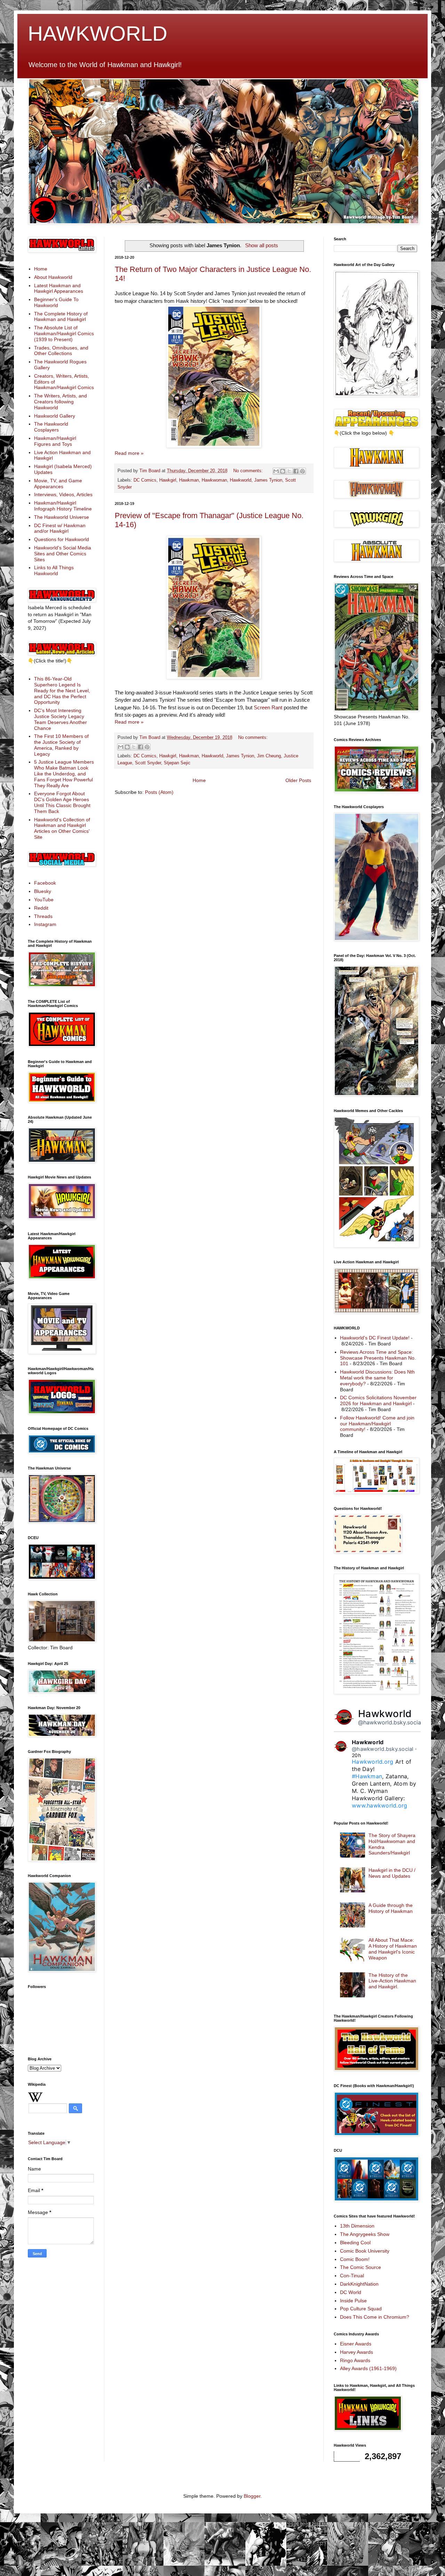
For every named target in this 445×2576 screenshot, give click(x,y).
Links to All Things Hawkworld (54, 570)
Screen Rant (268, 707)
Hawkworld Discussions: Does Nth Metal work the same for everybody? (377, 1378)
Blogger (252, 2496)
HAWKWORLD (98, 34)
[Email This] (276, 471)
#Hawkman (367, 1776)
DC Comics (145, 480)
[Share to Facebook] (296, 471)
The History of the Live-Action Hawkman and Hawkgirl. (392, 1981)
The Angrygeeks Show (365, 2234)
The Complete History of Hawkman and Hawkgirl (61, 317)
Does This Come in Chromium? (375, 2317)
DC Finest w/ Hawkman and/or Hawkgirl (60, 528)
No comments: (249, 471)
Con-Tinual (352, 2276)
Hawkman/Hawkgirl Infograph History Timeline (63, 506)
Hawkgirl (168, 480)
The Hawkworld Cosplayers (51, 427)
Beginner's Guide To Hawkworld (56, 302)
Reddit (41, 908)
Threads (43, 916)
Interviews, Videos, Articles (63, 494)
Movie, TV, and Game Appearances (58, 484)
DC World (351, 2292)
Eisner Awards (356, 2344)
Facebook (45, 883)
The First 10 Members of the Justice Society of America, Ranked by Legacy (61, 745)
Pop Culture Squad (361, 2309)
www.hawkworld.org (379, 1805)
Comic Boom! (355, 2259)
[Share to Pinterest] (302, 471)
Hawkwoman (214, 480)
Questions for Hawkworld (62, 539)
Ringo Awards (355, 2360)
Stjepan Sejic (177, 763)
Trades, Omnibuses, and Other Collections (61, 351)
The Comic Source (361, 2267)
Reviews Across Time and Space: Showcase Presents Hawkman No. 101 (378, 1358)
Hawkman (189, 480)
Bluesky (43, 891)
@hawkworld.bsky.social (390, 1722)
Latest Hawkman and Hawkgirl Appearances (59, 288)
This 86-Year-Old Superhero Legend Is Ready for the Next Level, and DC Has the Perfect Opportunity (62, 690)
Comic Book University (365, 2251)
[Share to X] (289, 471)
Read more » (129, 453)
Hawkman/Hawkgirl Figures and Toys (55, 441)
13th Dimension (357, 2226)
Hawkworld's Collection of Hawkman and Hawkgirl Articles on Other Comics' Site (62, 828)
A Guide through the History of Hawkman (391, 1908)
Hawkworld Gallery (55, 416)
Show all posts (261, 245)
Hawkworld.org (373, 1762)
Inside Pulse (353, 2301)
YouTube (44, 900)
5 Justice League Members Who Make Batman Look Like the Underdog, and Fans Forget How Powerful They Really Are (64, 774)
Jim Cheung (269, 756)
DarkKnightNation (359, 2284)
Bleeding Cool (355, 2243)
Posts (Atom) (159, 792)
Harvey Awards (357, 2352)
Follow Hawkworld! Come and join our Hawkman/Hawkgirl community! (377, 1424)
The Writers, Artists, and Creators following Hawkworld (60, 402)
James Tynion (268, 480)
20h (356, 1755)
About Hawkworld (53, 277)
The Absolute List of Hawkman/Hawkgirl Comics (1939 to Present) (64, 333)
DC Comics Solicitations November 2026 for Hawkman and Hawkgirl (378, 1400)
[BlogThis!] (283, 471)
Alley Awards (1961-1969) (368, 2368)
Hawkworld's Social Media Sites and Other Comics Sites (63, 554)
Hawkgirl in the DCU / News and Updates (392, 1873)
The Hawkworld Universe (62, 517)
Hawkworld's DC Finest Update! (375, 1338)
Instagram (45, 924)
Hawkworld (241, 480)
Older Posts (298, 780)
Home (199, 780)
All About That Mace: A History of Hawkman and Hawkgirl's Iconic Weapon (393, 1949)
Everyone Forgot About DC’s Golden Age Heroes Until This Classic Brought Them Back (62, 802)
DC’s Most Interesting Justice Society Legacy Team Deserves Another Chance (60, 719)
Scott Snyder (148, 763)
